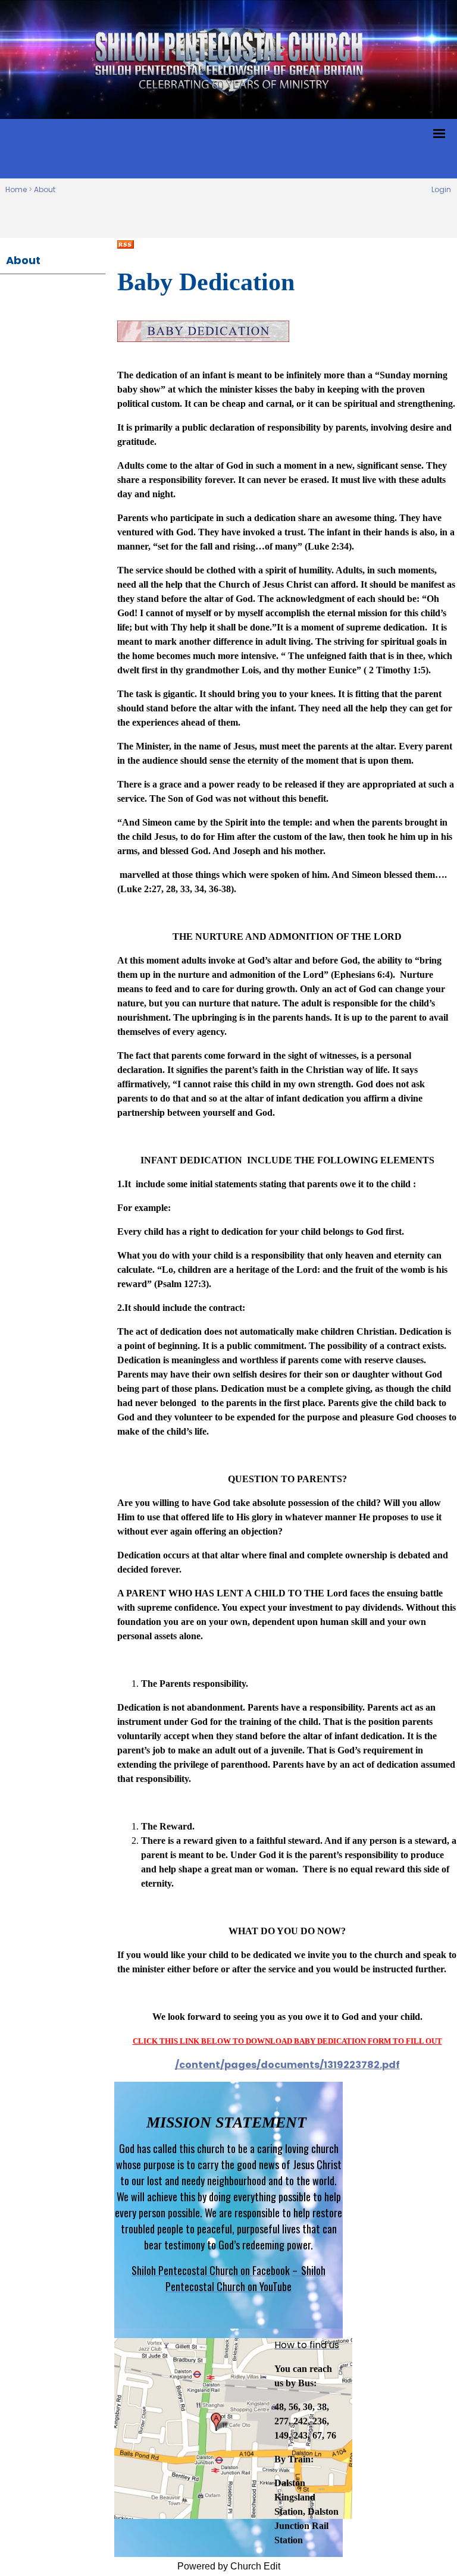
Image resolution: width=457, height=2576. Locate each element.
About (45, 189)
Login (441, 189)
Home (16, 189)
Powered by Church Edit (229, 2566)
